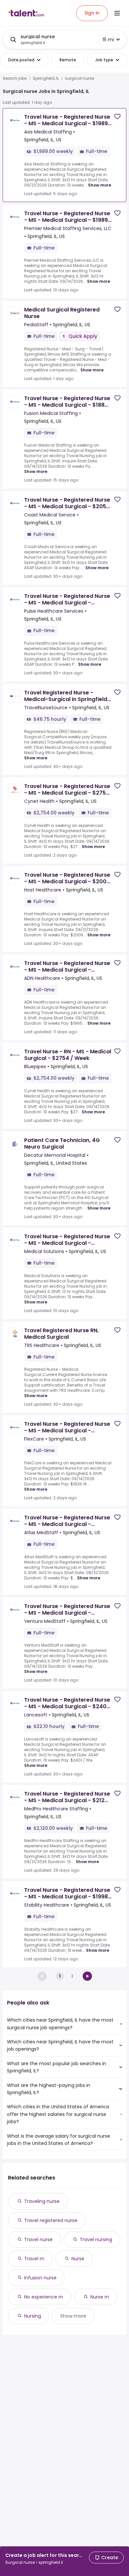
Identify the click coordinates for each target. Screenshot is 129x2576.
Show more (100, 185)
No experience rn (44, 2297)
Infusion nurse (40, 2278)
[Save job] (117, 117)
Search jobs (15, 78)
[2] (87, 1976)
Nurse (78, 2259)
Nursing (33, 2316)
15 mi (108, 40)
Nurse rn (100, 2297)
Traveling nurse (42, 2201)
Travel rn (34, 2259)
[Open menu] (117, 13)
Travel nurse (38, 2239)
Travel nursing (96, 2239)
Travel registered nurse (51, 2220)
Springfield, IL (46, 78)
